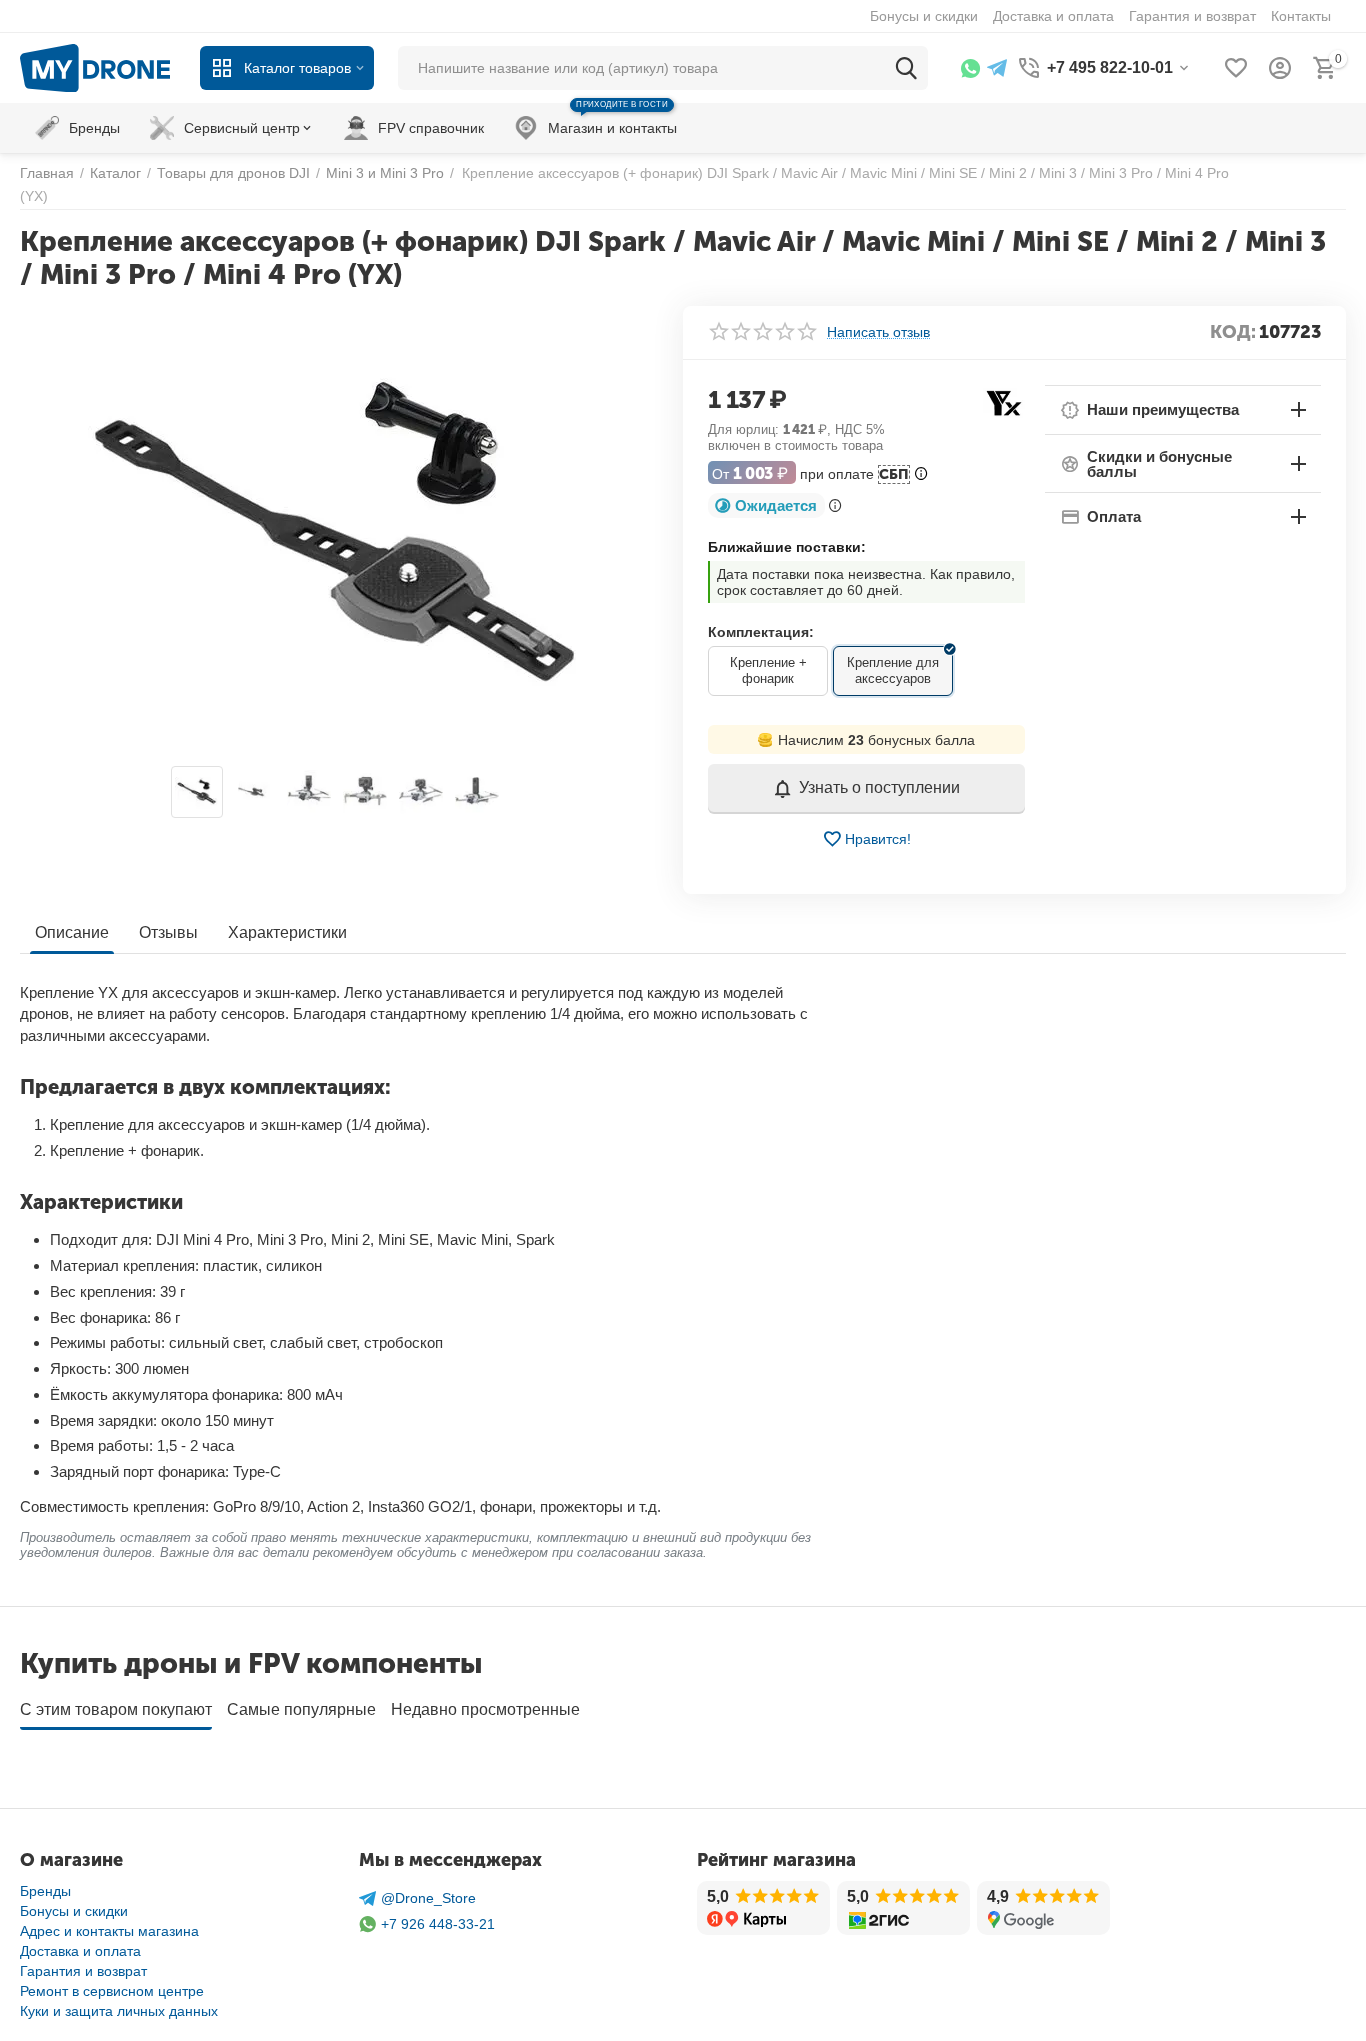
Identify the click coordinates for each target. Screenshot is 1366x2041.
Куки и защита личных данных (119, 2011)
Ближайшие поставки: (787, 547)
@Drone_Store (428, 1898)
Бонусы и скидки (74, 1911)
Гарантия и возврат (83, 1971)
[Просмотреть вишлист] (1236, 68)
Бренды (45, 1891)
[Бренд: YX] (1003, 401)
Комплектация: (761, 632)
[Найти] (906, 68)
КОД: (1233, 332)
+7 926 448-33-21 (438, 1924)
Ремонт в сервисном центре (112, 1991)
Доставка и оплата (80, 1951)
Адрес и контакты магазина (109, 1931)
